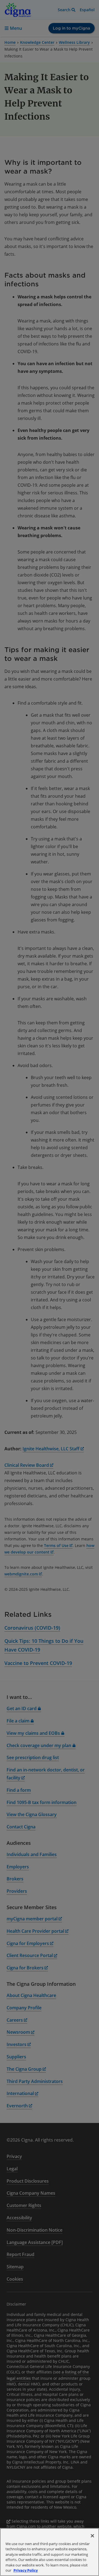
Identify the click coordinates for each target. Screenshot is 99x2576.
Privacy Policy (26, 2570)
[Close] (92, 2536)
